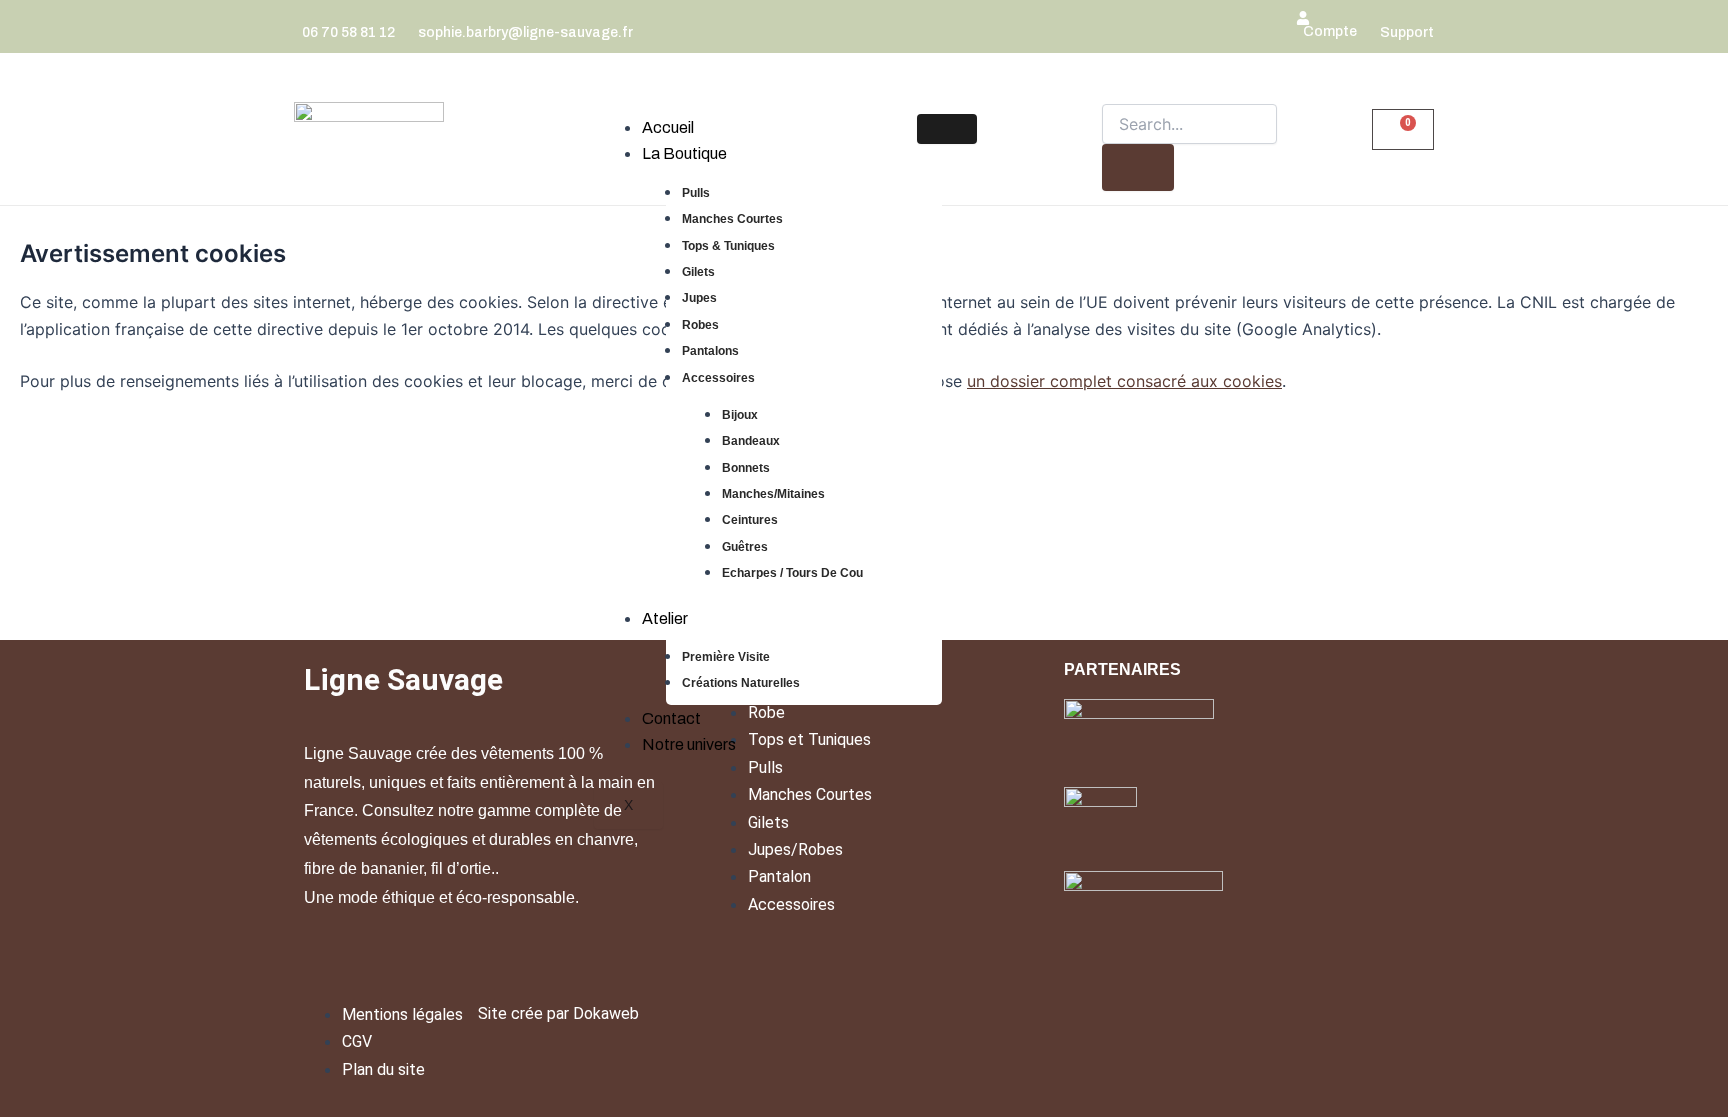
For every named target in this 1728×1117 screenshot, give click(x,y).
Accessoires (718, 378)
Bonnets (746, 468)
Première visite (726, 657)
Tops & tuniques (728, 246)
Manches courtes (732, 219)
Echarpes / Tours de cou (792, 573)
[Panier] (1403, 129)
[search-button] (1138, 167)
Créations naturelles (741, 683)
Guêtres (745, 547)
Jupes (699, 298)
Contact (671, 718)
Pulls (696, 193)
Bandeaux (751, 441)
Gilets (698, 272)
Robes (700, 325)
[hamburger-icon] (947, 129)
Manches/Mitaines (773, 494)
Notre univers (689, 744)
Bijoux (740, 415)
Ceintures (750, 520)
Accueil (668, 127)
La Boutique (684, 153)
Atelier (665, 618)
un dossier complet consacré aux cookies (1124, 381)
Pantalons (710, 351)
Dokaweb (606, 1013)
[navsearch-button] (1110, 88)
